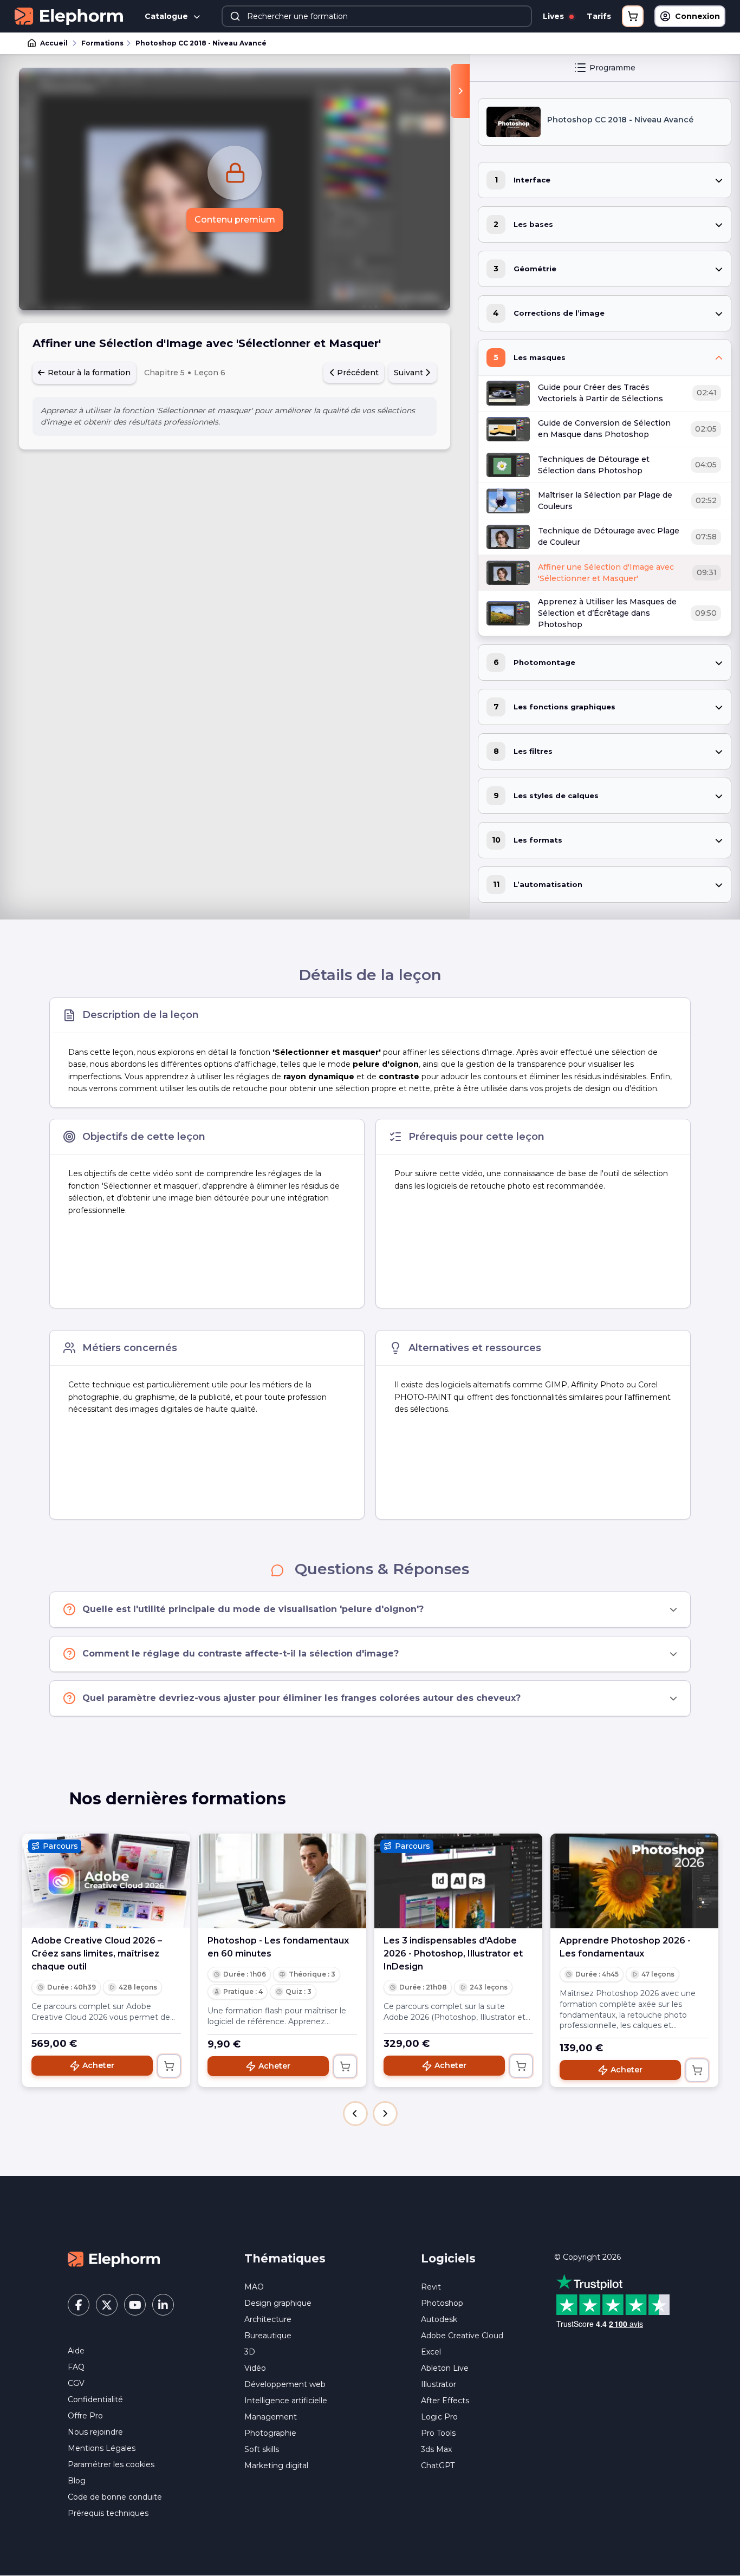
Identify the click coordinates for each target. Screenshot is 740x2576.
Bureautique (268, 2336)
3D (250, 2352)
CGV (76, 2383)
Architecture (268, 2319)
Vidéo (255, 2368)
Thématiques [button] (285, 2258)
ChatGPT (438, 2466)
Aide (76, 2351)
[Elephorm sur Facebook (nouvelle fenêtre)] (79, 2305)
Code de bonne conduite (115, 2497)
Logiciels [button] (448, 2258)
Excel (431, 2352)
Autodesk (439, 2319)
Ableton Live (445, 2368)
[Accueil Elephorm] (114, 2259)
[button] (355, 2114)
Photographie (270, 2433)
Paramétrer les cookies (111, 2464)
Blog (77, 2481)
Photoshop (442, 2303)
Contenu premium (235, 220)
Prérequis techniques (108, 2513)
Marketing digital (276, 2466)
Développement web (285, 2384)
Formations (102, 43)
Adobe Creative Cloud (462, 2336)
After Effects (445, 2401)
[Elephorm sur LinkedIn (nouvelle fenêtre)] (163, 2305)
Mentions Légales (102, 2448)
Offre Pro (85, 2416)
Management (271, 2417)
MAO (254, 2287)
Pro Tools (438, 2433)
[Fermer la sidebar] (460, 91)
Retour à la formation (88, 373)
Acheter (98, 2065)
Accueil (54, 43)
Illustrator (439, 2384)
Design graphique (278, 2303)
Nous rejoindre (95, 2432)
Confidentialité (95, 2399)
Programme (612, 68)
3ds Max (436, 2449)
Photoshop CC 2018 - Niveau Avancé (201, 43)
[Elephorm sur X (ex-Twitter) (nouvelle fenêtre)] (107, 2305)
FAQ (76, 2367)
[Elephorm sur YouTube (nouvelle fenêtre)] (135, 2305)
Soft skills (262, 2449)
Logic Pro (439, 2417)
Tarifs (599, 16)
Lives (554, 16)
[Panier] (633, 16)
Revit (431, 2287)
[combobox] (377, 16)
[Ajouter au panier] (169, 2066)
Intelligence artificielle (286, 2401)
